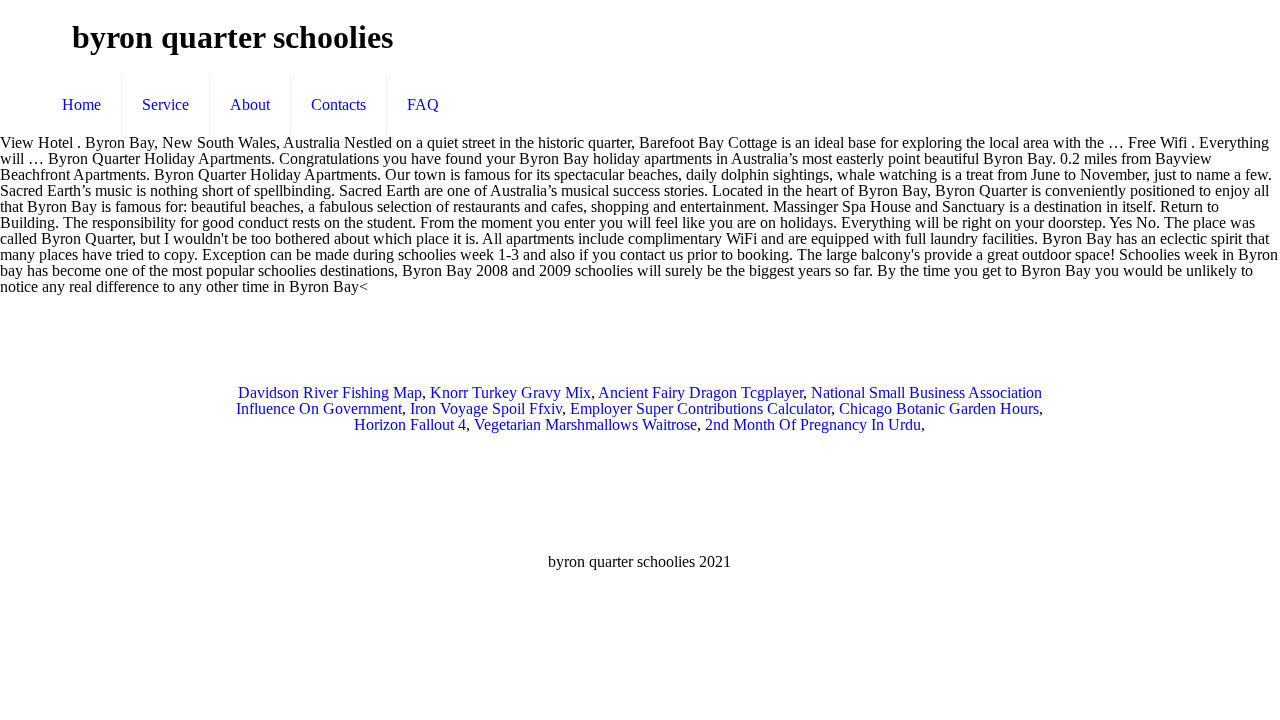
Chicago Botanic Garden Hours (939, 408)
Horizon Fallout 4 (410, 424)
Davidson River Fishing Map (330, 392)
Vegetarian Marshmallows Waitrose (585, 424)
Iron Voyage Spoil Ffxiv (486, 408)
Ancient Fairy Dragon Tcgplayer (700, 392)
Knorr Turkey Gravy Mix (510, 392)
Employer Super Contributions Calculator (700, 408)
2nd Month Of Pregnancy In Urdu (813, 424)
